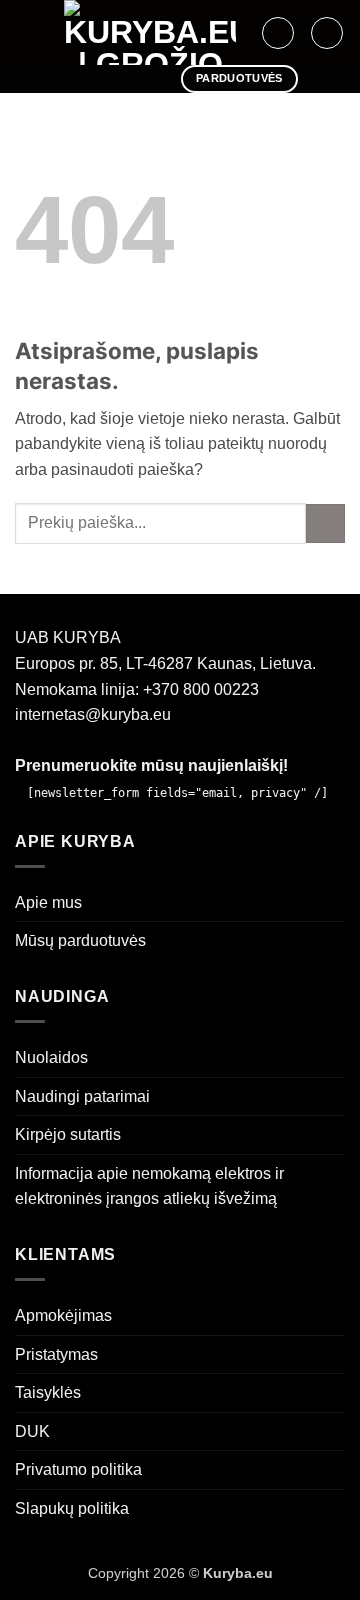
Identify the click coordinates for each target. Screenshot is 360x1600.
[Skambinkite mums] (154, 79)
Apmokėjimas (63, 1315)
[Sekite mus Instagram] (101, 79)
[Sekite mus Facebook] (75, 79)
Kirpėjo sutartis (68, 1134)
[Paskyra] (278, 33)
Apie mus (48, 902)
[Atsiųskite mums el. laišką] (128, 79)
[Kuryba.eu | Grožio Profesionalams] (150, 32)
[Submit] (325, 523)
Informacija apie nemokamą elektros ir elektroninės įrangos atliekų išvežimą (149, 1186)
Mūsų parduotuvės (80, 940)
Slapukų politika (72, 1508)
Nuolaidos (51, 1057)
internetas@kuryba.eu (93, 714)
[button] (27, 32)
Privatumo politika (78, 1469)
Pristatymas (56, 1354)
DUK (32, 1431)
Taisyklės (48, 1392)
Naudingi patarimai (82, 1096)
